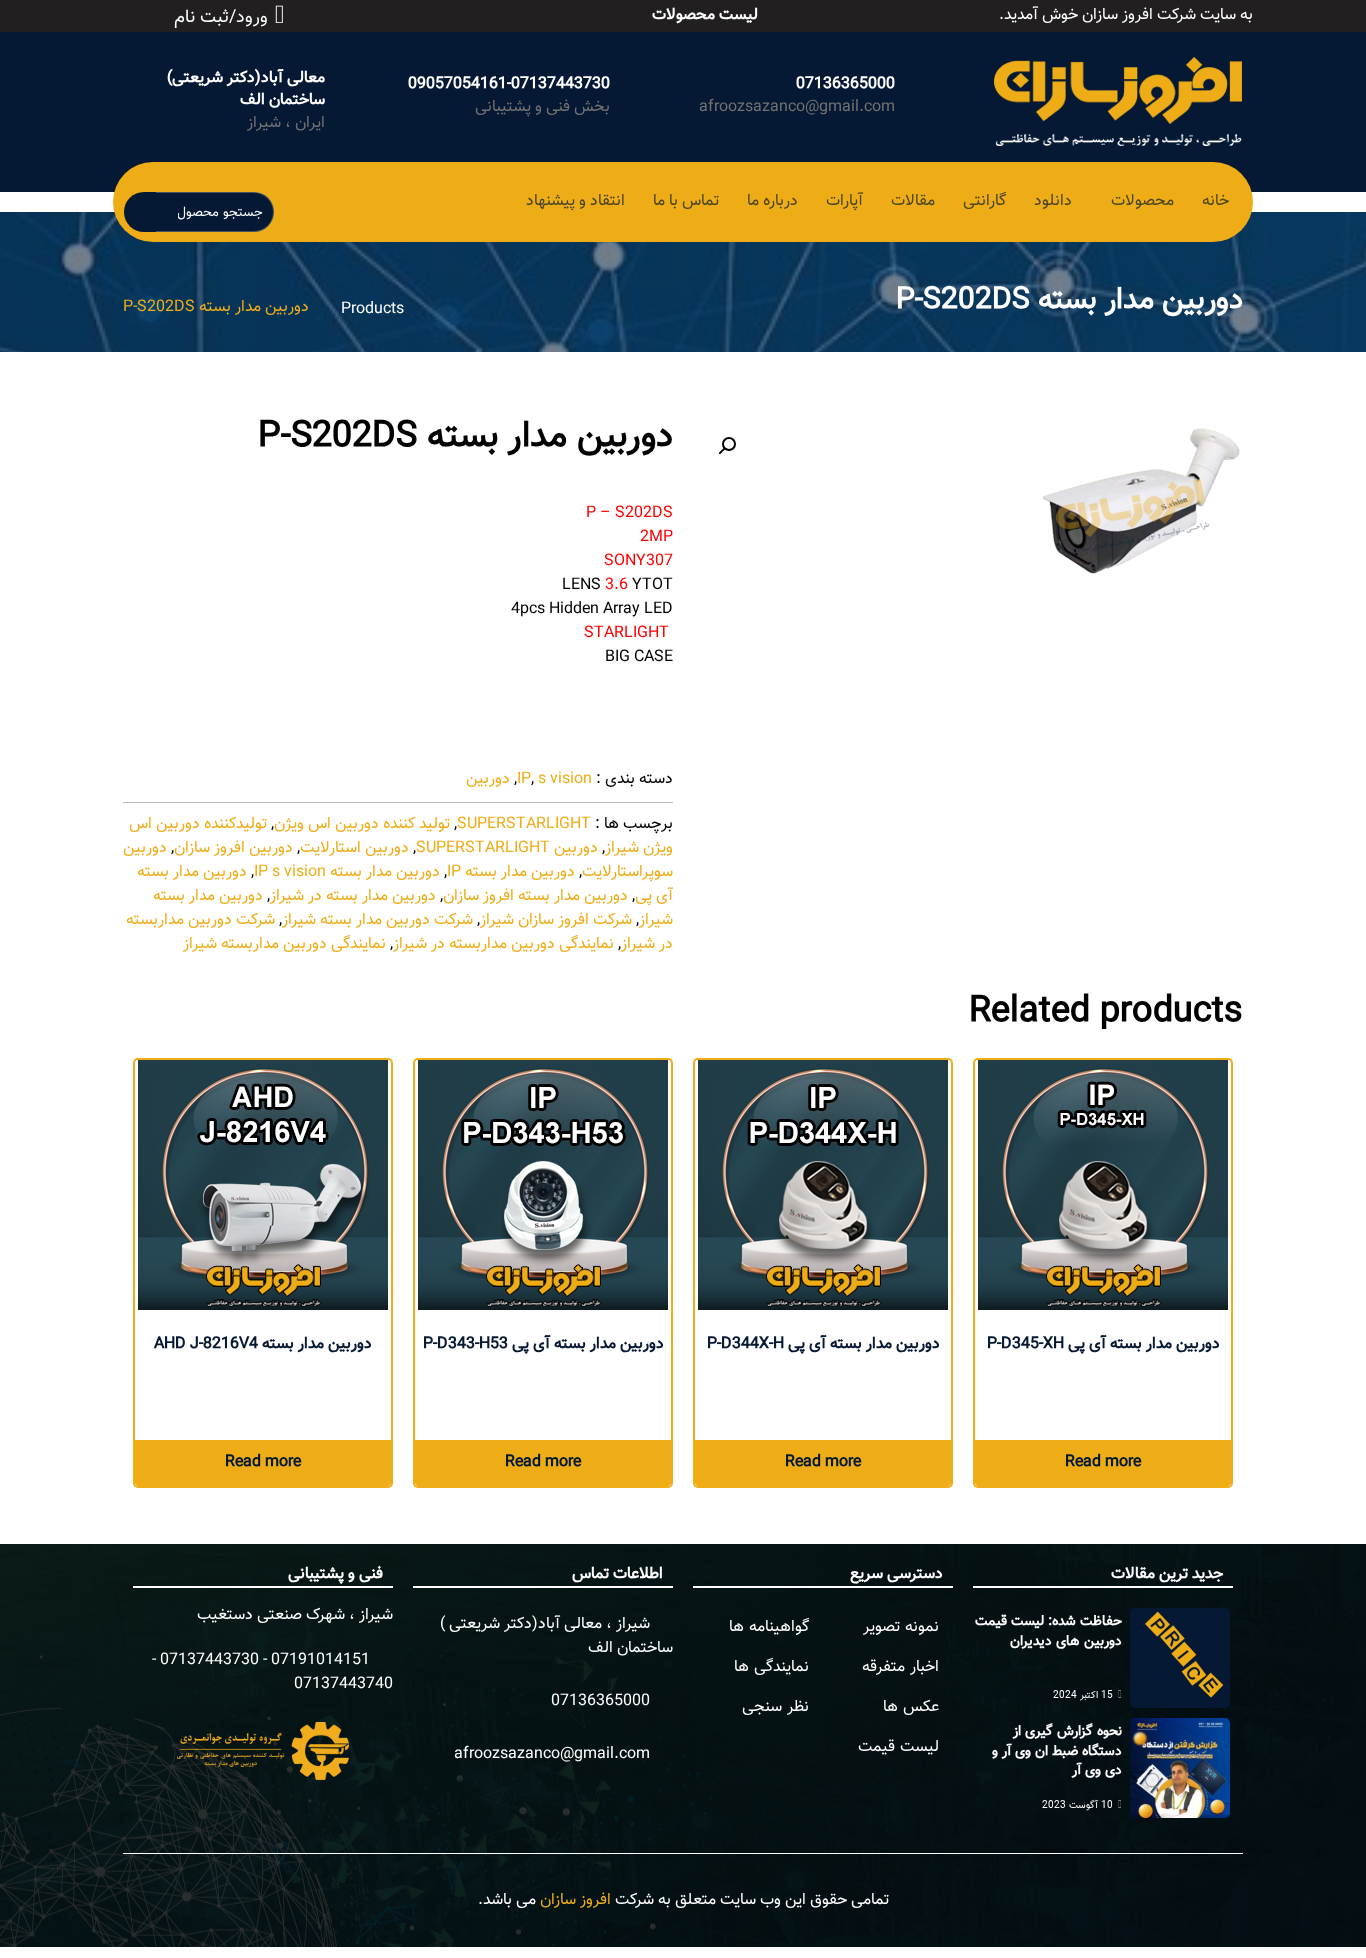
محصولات (1142, 201)
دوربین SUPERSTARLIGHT (507, 848)
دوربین (488, 779)
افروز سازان (575, 1900)
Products (372, 309)
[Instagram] (408, 12)
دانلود (1053, 201)
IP (524, 779)
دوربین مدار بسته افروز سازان (535, 896)
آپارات (844, 201)
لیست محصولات (705, 15)
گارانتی (984, 201)
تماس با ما (686, 201)
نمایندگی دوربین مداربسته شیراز (284, 944)
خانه (1215, 201)
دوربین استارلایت (354, 848)
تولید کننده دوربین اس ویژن (362, 824)
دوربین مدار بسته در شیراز (353, 896)
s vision (565, 779)
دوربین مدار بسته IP (511, 872)
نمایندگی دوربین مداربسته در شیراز (503, 944)
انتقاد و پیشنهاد (575, 201)
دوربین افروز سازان (233, 848)
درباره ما (772, 201)
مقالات (913, 201)
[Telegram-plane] (430, 12)
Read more (1103, 1462)
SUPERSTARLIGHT (524, 824)
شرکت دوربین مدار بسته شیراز (377, 920)
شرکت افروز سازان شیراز (556, 920)
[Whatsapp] (386, 12)
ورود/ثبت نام (221, 18)
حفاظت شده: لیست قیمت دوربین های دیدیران (1048, 1632)
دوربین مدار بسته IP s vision (347, 872)
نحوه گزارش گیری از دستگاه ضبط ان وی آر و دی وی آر (1057, 1751)
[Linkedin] (452, 12)
